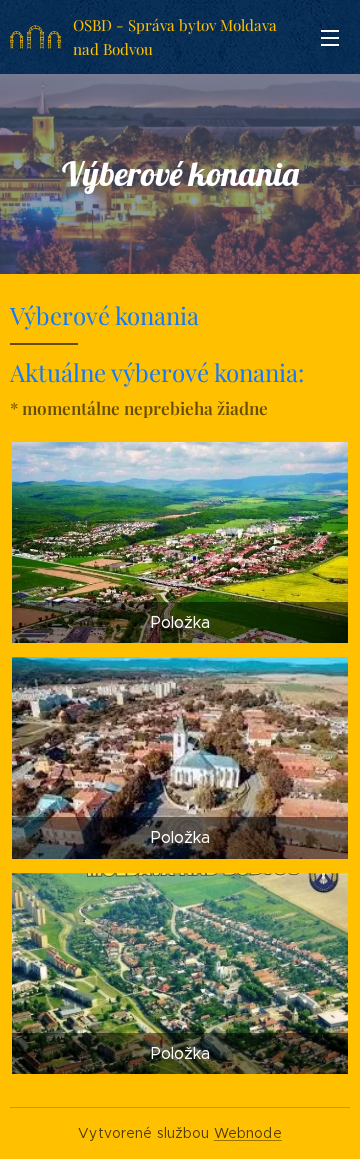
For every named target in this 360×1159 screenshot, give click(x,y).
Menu (330, 37)
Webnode (248, 1133)
